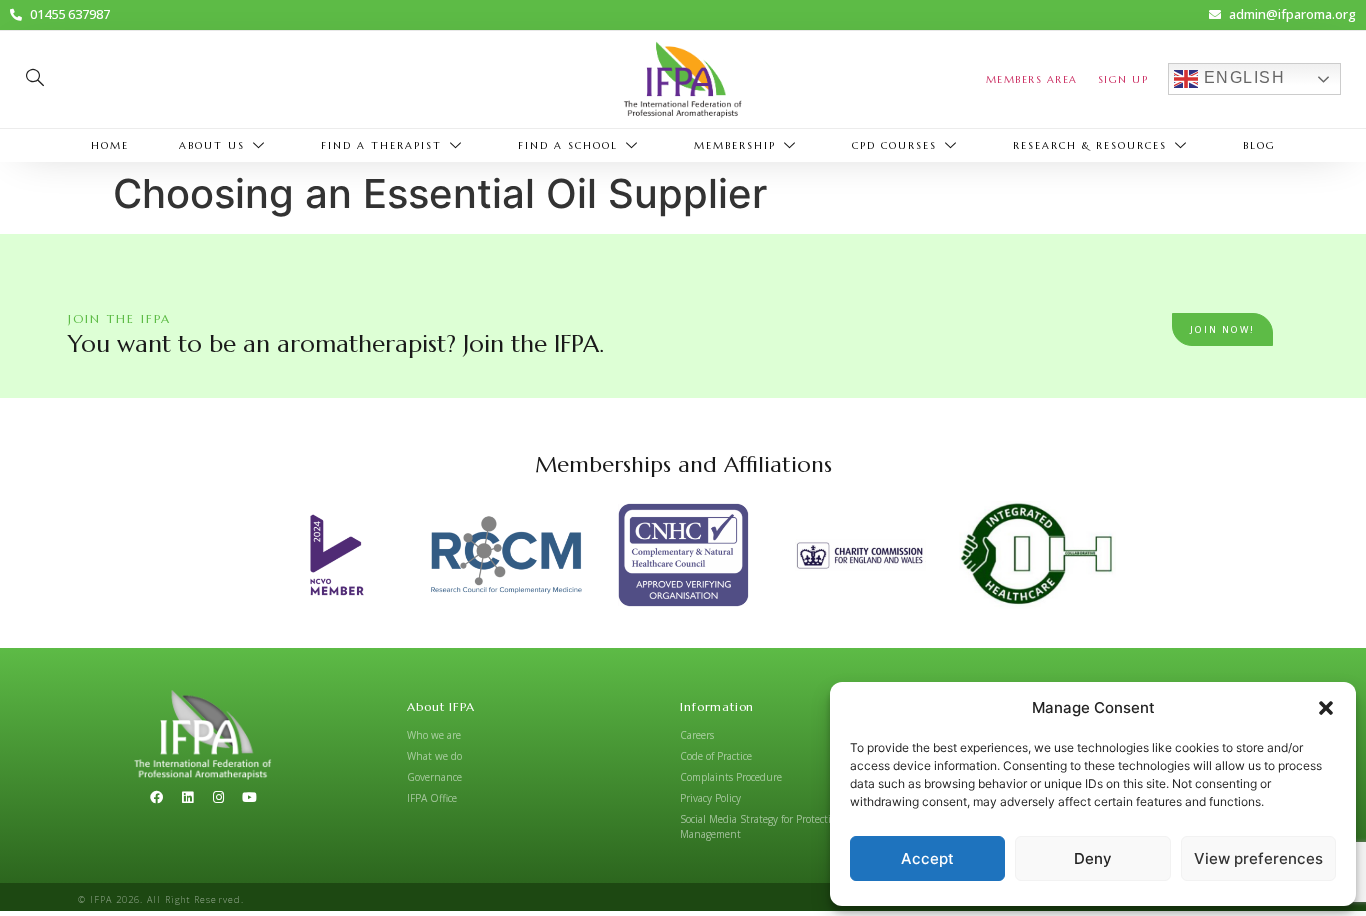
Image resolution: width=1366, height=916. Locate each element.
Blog (1259, 145)
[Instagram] (218, 798)
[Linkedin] (187, 798)
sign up (1123, 79)
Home (110, 145)
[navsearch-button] (35, 79)
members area (1032, 79)
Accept (927, 858)
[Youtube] (249, 798)
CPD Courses (894, 145)
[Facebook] (156, 798)
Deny (1093, 858)
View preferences (1258, 858)
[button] (1326, 708)
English (1241, 78)
